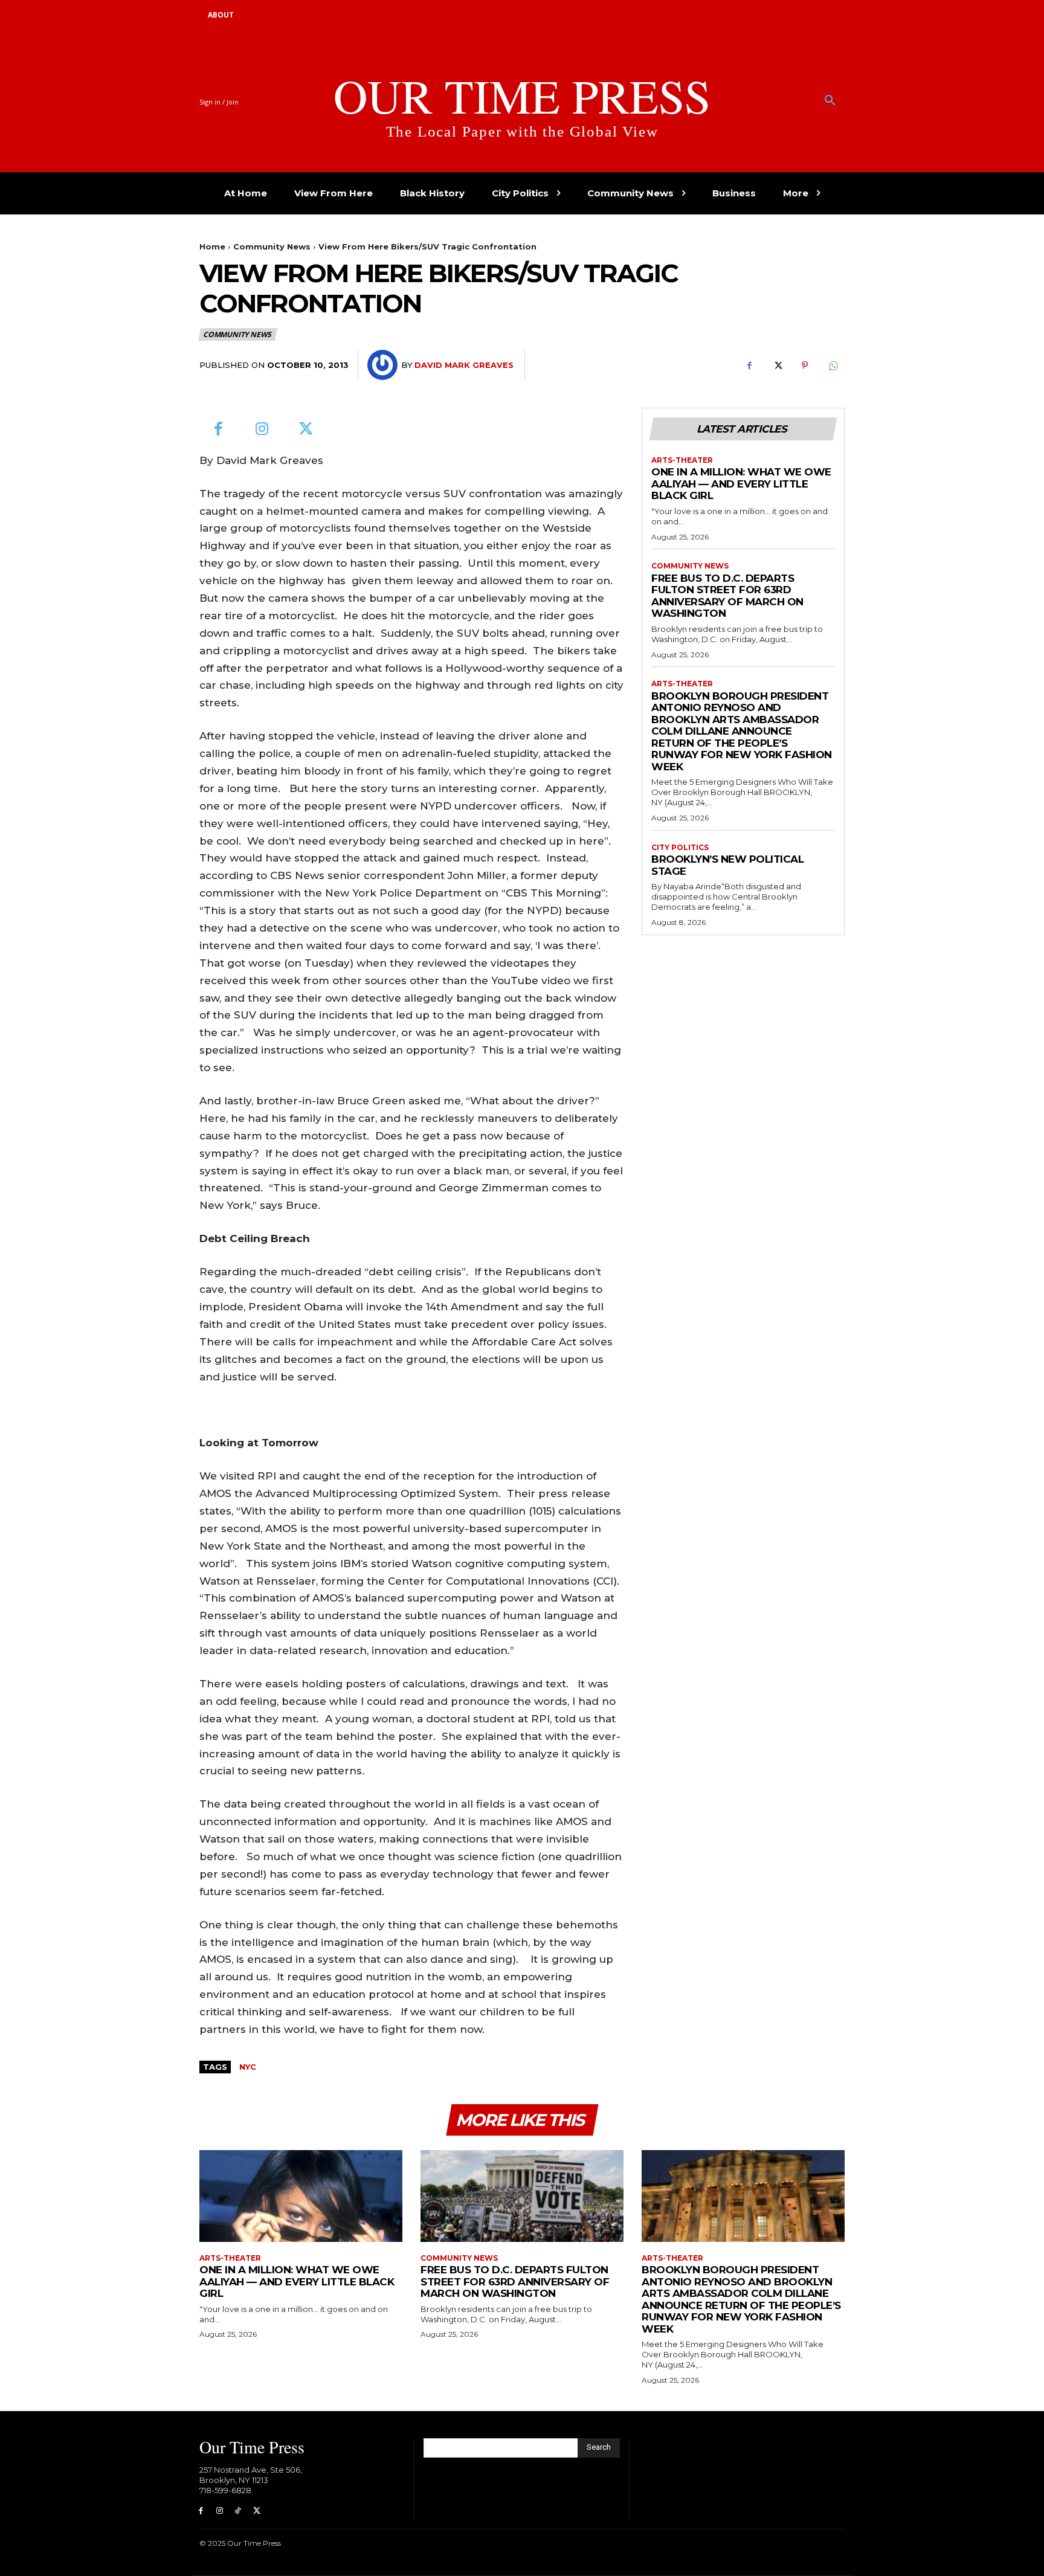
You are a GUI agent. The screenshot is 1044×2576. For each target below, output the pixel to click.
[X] (777, 365)
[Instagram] (263, 430)
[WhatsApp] (833, 365)
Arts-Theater (682, 460)
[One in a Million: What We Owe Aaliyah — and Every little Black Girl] (301, 2196)
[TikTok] (238, 2511)
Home (212, 246)
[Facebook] (749, 365)
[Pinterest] (805, 365)
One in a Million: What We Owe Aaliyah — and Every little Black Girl (741, 484)
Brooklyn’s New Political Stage (727, 865)
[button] (830, 101)
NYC (248, 2067)
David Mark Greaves (464, 365)
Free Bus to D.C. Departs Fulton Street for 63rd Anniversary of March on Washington (727, 596)
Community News (272, 246)
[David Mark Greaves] (384, 365)
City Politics (680, 848)
